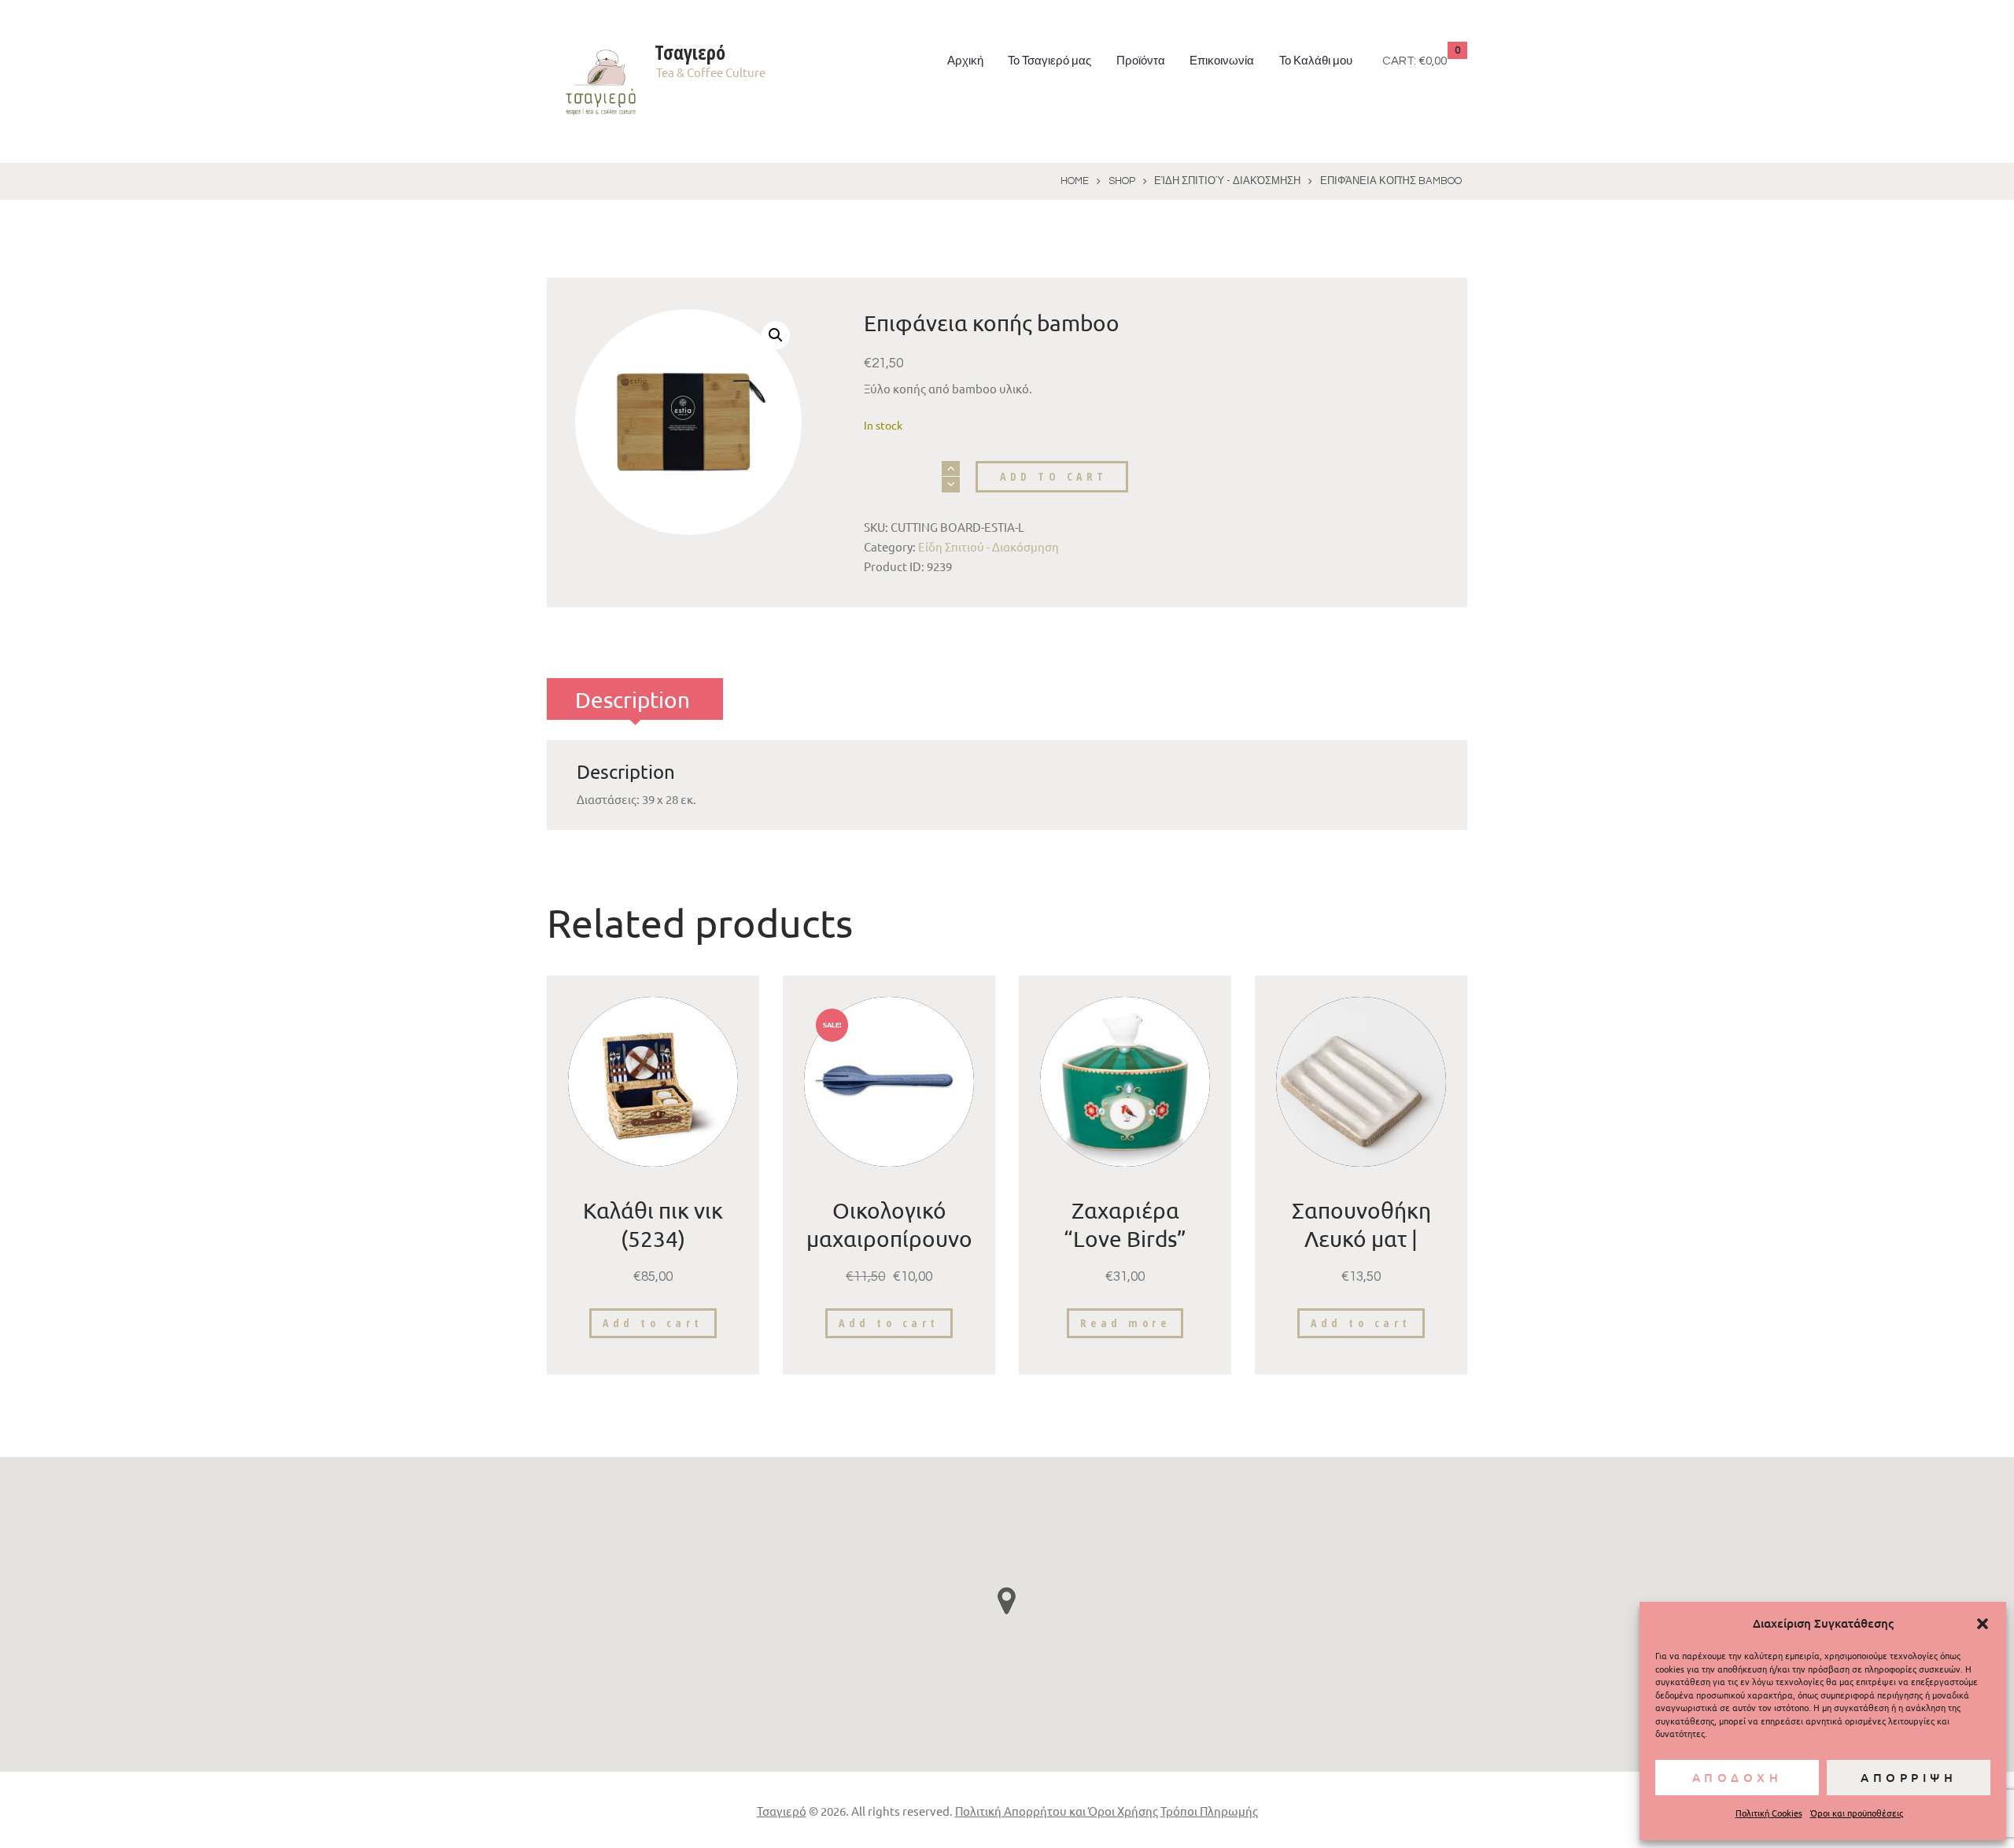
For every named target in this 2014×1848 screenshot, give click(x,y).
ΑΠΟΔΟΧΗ (1737, 1777)
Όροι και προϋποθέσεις (1857, 1813)
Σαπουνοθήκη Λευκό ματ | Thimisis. (1361, 1239)
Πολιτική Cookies (1769, 1813)
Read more (1125, 1323)
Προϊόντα (1141, 61)
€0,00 (1433, 61)
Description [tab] (633, 700)
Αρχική (965, 61)
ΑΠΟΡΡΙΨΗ (1909, 1777)
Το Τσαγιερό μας (1049, 61)
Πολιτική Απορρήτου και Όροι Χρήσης (1057, 1811)
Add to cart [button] (653, 1323)
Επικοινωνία (1222, 61)
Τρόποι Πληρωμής (1209, 1811)
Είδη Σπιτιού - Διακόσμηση (1227, 181)
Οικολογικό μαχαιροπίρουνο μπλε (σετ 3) (889, 1239)
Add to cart (1054, 476)
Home (1075, 181)
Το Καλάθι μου (1316, 61)
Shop (1122, 181)
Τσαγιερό (782, 1811)
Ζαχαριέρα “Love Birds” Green (1125, 1239)
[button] (1983, 1624)
